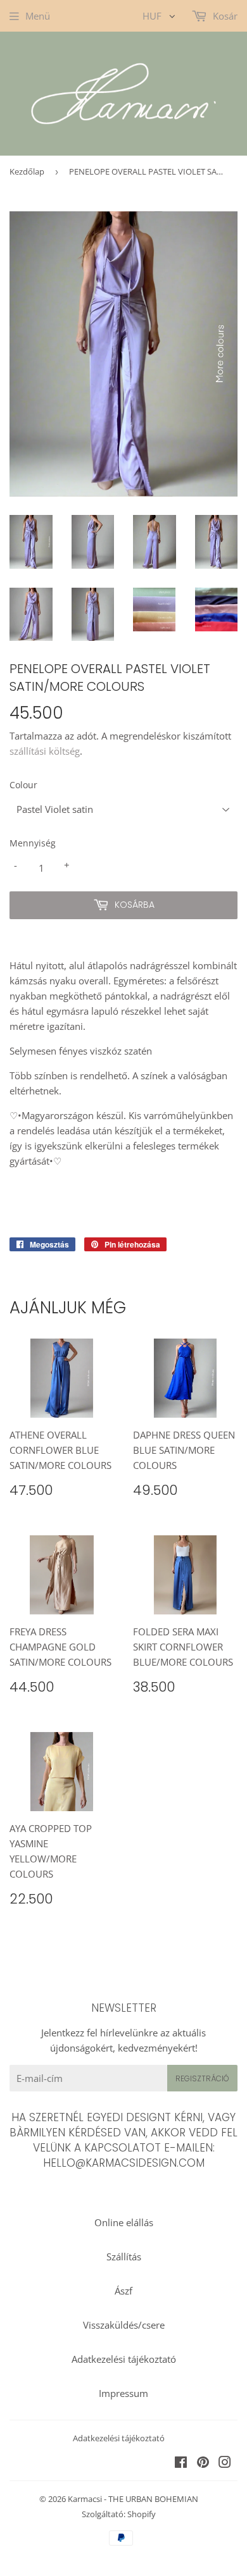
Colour (23, 785)
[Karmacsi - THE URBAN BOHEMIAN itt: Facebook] (181, 2463)
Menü (38, 16)
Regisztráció (202, 2078)
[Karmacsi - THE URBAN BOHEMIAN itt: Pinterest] (203, 2463)
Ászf (123, 2291)
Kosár (224, 16)
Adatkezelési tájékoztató (124, 2359)
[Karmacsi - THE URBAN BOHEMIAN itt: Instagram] (225, 2463)
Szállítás (124, 2257)
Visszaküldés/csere (124, 2325)
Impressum (123, 2393)
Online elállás (124, 2222)
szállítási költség (45, 751)
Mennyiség (33, 843)
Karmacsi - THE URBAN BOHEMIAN (133, 2499)
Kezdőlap (27, 171)
